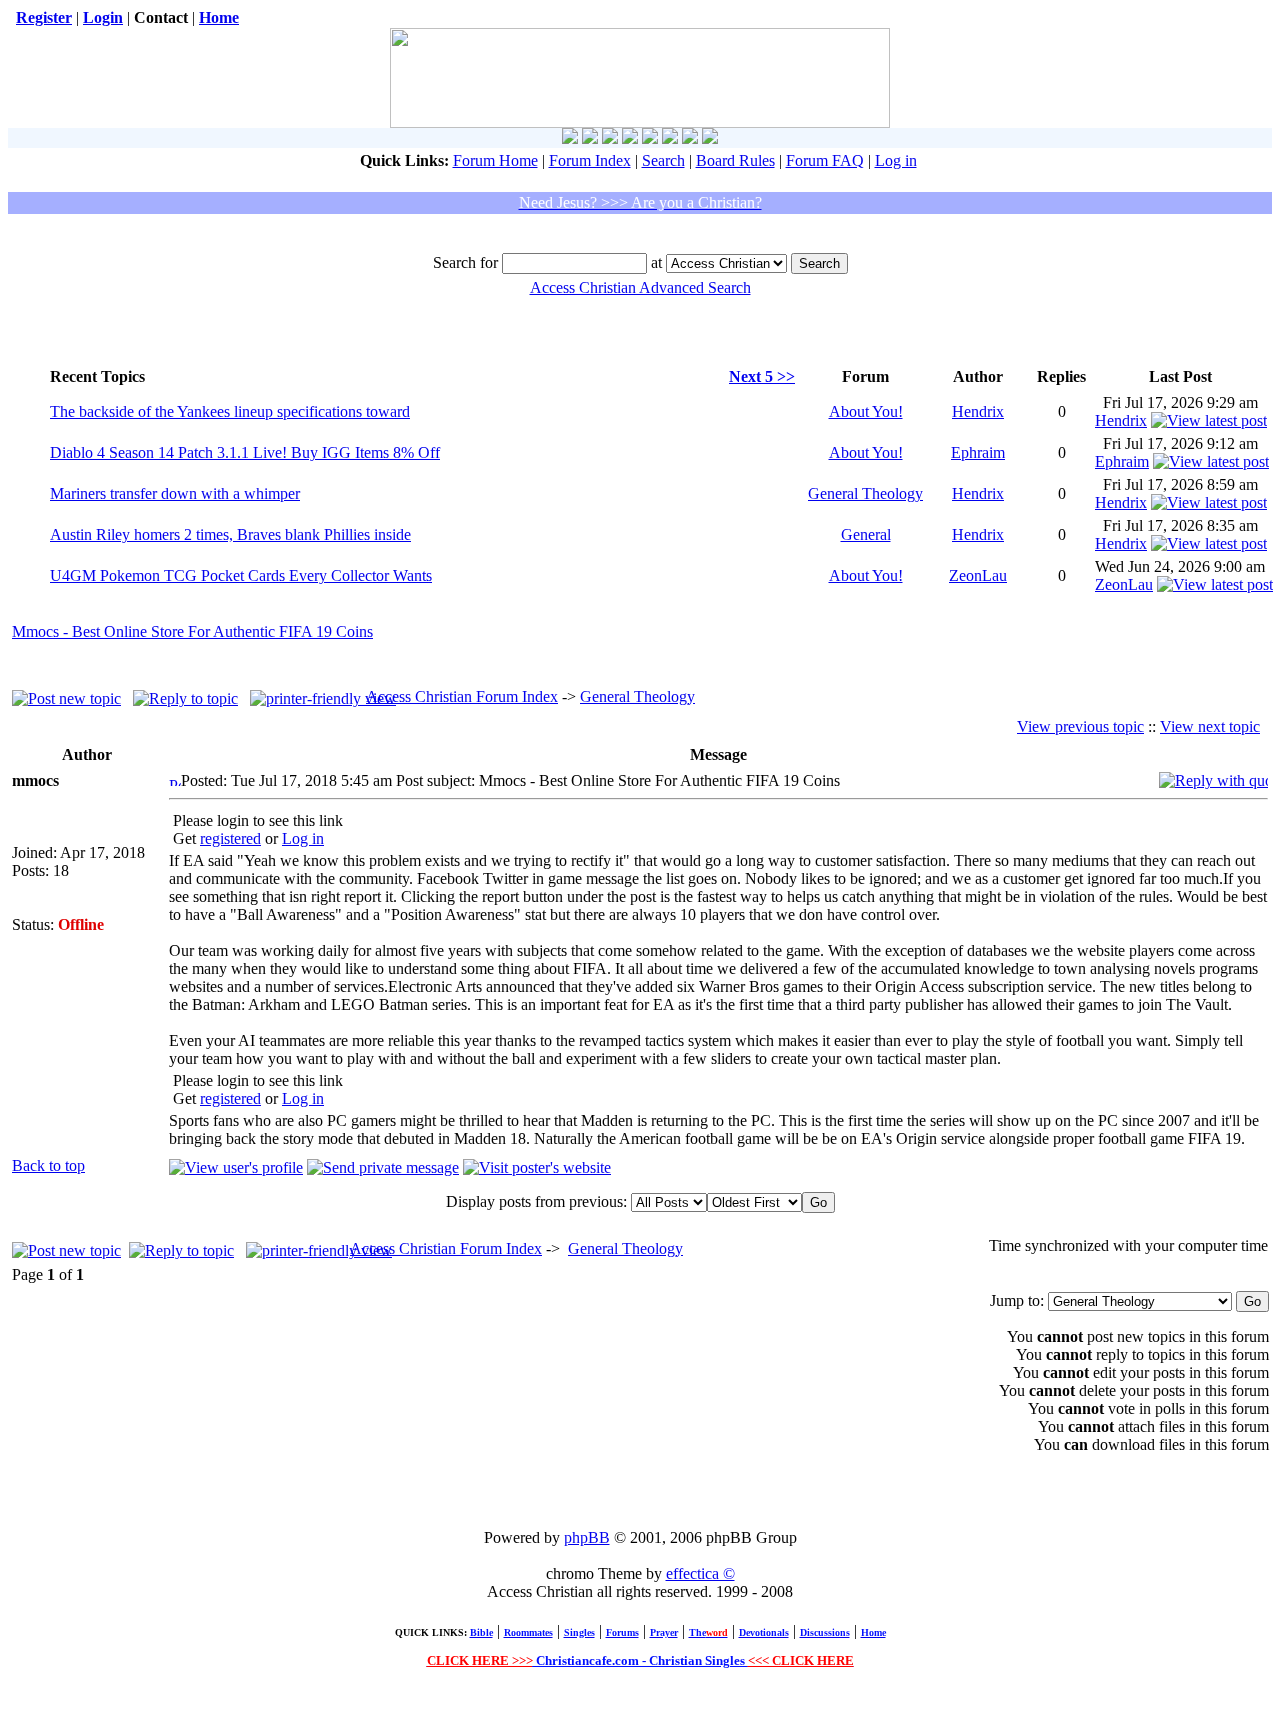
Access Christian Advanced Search (640, 287)
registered (230, 838)
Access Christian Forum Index (462, 696)
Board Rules (735, 160)
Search (663, 160)
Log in (896, 160)
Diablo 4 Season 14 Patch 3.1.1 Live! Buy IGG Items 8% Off (245, 452)
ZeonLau (978, 575)
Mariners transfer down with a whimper (175, 493)
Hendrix (978, 411)
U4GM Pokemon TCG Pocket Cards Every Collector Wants (241, 575)
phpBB (587, 1537)
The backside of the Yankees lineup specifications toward (230, 411)
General (866, 534)
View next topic (1210, 726)
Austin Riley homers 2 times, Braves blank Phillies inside (230, 534)
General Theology (865, 493)
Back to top (48, 1165)
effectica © (700, 1573)
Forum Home (495, 160)
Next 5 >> (762, 376)
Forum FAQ (825, 160)
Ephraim (978, 452)
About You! (866, 411)
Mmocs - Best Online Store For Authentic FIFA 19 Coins (192, 631)
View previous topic (1080, 726)
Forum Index (590, 160)
